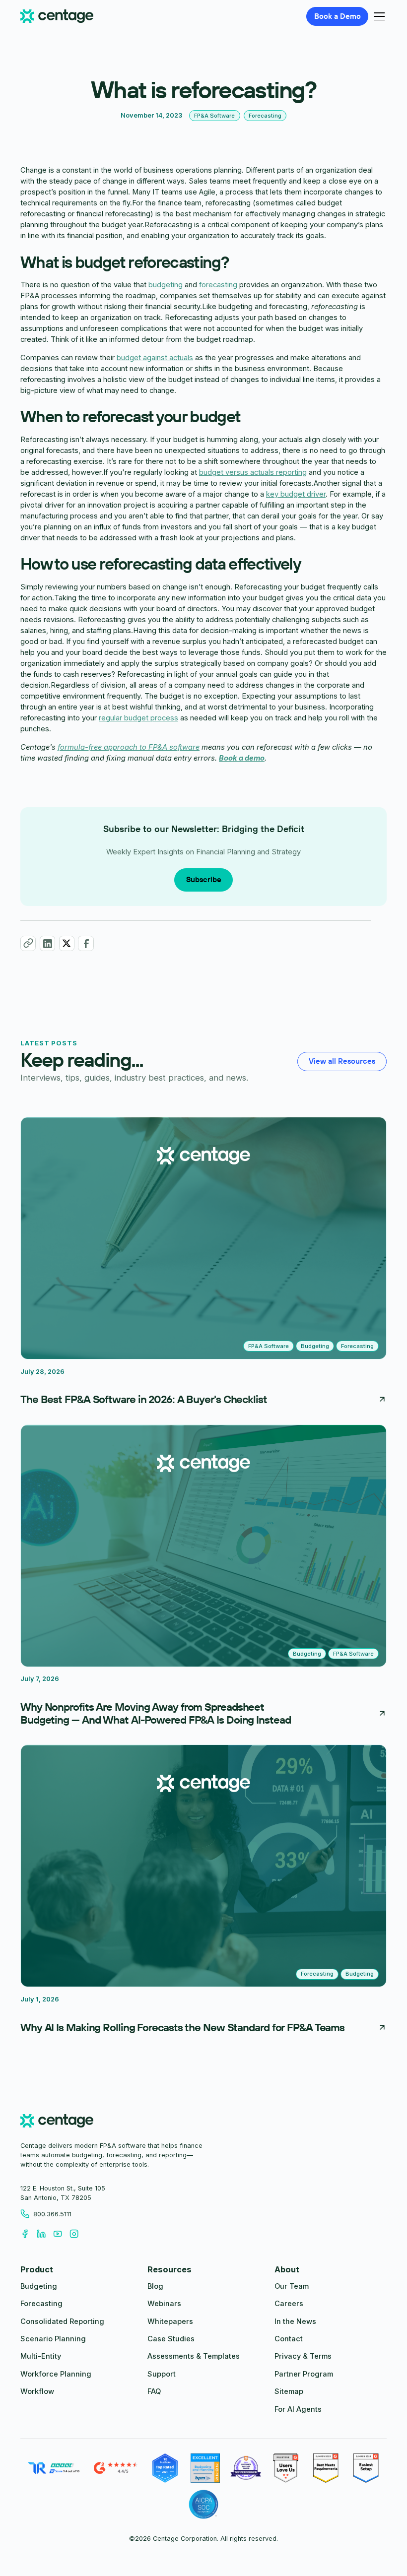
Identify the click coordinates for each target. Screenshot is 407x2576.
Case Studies (171, 2339)
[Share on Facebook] (86, 943)
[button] (377, 16)
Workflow (37, 2391)
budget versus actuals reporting (253, 472)
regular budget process (138, 718)
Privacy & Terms (303, 2356)
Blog (155, 2286)
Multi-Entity (41, 2356)
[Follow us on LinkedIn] (45, 2233)
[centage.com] (57, 2122)
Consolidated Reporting (62, 2321)
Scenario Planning (53, 2339)
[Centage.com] (57, 17)
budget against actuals (155, 358)
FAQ (154, 2391)
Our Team (292, 2286)
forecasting (218, 285)
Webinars (164, 2304)
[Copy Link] (28, 943)
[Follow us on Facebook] (29, 2233)
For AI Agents (298, 2409)
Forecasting (41, 2304)
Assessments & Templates (194, 2356)
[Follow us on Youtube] (61, 2233)
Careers (289, 2304)
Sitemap (289, 2391)
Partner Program (304, 2374)
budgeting (166, 285)
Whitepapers (170, 2321)
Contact (289, 2339)
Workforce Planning (56, 2374)
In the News (295, 2321)
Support (162, 2374)
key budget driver (296, 494)
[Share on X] (67, 943)
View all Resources (342, 1061)
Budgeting (39, 2286)
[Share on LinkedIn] (47, 943)
